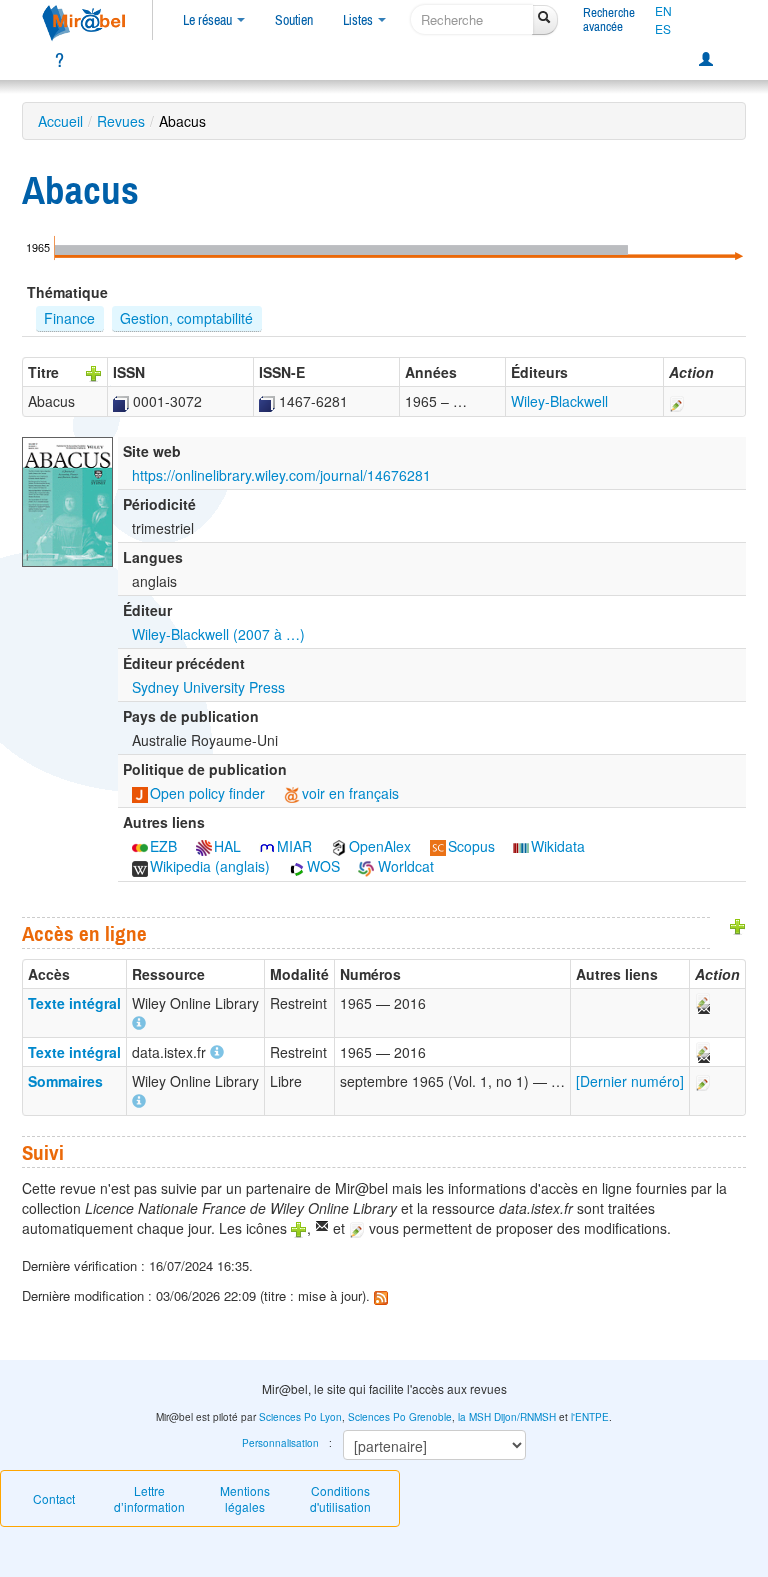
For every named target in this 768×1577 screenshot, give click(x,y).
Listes (359, 20)
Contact (54, 1498)
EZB (163, 846)
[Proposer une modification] (677, 401)
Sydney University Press (208, 687)
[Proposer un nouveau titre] (94, 372)
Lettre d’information (149, 1498)
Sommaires (65, 1081)
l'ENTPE (590, 1417)
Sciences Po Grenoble (400, 1417)
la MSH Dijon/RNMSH (507, 1417)
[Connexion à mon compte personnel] (706, 60)
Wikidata (558, 846)
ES (663, 29)
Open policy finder (207, 793)
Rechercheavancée (609, 19)
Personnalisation (280, 1443)
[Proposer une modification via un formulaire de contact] (702, 1003)
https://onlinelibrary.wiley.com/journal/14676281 (281, 475)
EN (663, 11)
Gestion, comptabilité (186, 318)
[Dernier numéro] (630, 1081)
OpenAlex (380, 846)
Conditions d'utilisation (340, 1498)
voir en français (350, 793)
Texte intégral (74, 1003)
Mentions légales (245, 1498)
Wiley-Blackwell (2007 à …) (218, 634)
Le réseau (209, 20)
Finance (69, 318)
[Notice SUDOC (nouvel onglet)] (121, 401)
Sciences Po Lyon (300, 1417)
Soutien (294, 20)
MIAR (294, 846)
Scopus (471, 846)
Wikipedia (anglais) (210, 866)
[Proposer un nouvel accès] (738, 925)
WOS (323, 866)
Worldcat (404, 866)
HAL (227, 846)
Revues (121, 121)
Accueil (60, 121)
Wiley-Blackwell (559, 401)
